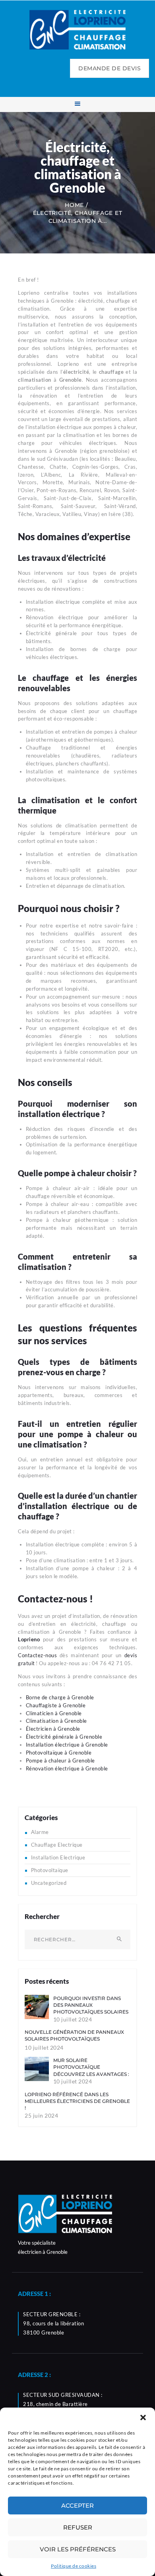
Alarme (40, 1832)
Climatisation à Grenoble (56, 1721)
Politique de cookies (74, 2566)
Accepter (77, 2505)
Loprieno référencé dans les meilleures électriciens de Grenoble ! (77, 2101)
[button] (143, 2418)
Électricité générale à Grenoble (64, 1737)
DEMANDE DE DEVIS (109, 68)
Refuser (78, 2527)
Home (74, 205)
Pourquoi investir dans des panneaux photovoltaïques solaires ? (91, 2009)
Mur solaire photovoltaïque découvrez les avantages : (91, 2067)
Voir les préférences (78, 2549)
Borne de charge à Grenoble (60, 1697)
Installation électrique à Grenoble (67, 1745)
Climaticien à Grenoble (54, 1713)
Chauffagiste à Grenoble (56, 1705)
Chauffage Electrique (57, 1845)
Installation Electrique (58, 1857)
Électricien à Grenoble (53, 1729)
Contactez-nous (37, 1655)
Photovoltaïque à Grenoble (59, 1753)
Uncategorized (49, 1883)
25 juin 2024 (41, 2115)
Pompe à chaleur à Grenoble (60, 1760)
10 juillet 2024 (73, 2019)
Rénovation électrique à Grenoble (67, 1768)
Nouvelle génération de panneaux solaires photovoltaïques (74, 2035)
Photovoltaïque (50, 1870)
